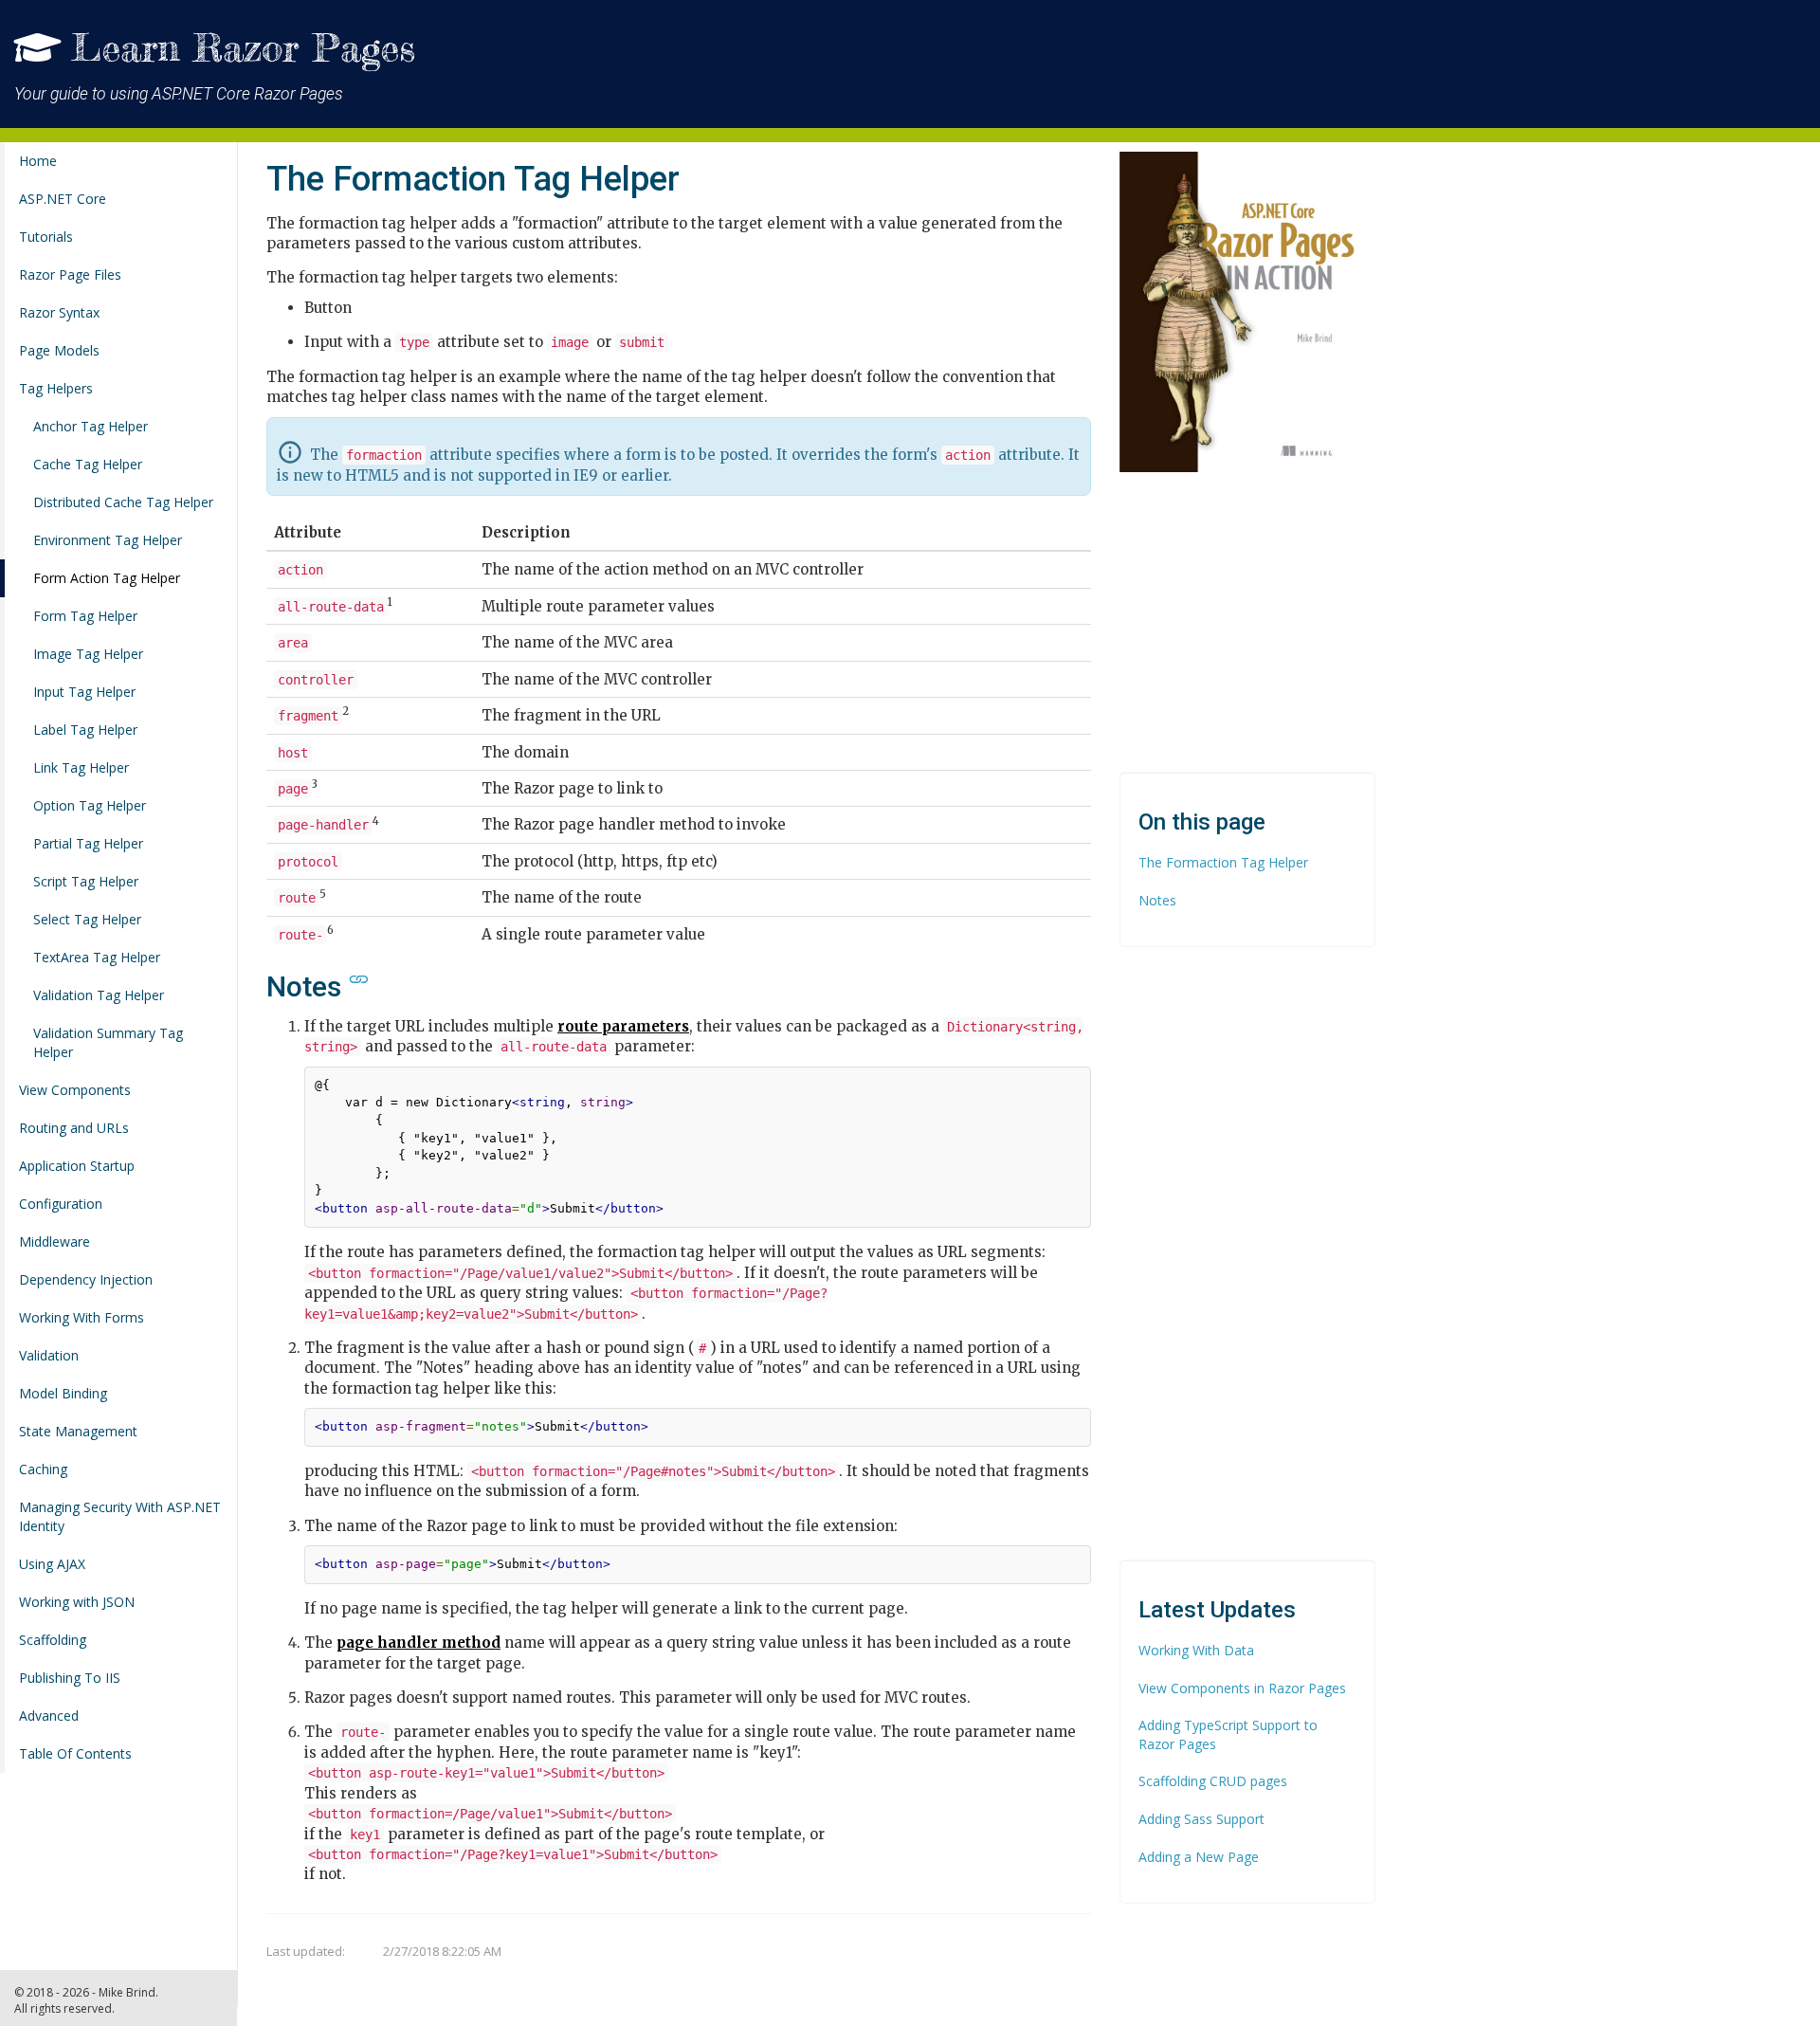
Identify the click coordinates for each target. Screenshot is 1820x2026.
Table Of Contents (75, 1753)
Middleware (55, 1241)
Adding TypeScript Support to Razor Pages (1228, 1734)
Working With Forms (82, 1317)
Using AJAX (52, 1564)
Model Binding (63, 1393)
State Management (78, 1431)
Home (38, 161)
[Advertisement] (1058, 57)
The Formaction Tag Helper (1223, 862)
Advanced (49, 1716)
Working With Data (1196, 1650)
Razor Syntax (59, 312)
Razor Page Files (70, 274)
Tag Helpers (56, 388)
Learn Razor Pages (243, 48)
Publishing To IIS (70, 1678)
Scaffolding (53, 1640)
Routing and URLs (74, 1128)
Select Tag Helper (87, 919)
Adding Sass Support (1201, 1819)
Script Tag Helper (86, 881)
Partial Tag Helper (88, 843)
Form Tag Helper (85, 616)
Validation (49, 1355)
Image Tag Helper (88, 654)
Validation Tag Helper (99, 995)
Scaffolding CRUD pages (1213, 1781)
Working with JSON (77, 1602)
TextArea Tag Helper (97, 957)
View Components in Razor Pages (1242, 1688)
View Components (75, 1090)
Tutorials (46, 237)
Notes (1157, 900)
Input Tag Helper (84, 692)
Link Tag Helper (81, 767)
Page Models (59, 350)
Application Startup (77, 1166)
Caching (43, 1469)
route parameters (623, 1026)
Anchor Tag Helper (91, 426)
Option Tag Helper (90, 805)
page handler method (419, 1643)
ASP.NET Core (63, 199)
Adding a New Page (1199, 1857)
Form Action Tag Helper (107, 578)
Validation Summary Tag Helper (108, 1042)
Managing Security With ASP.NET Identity (120, 1516)
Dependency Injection (86, 1279)
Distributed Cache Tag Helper (123, 502)
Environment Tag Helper (108, 540)
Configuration (61, 1204)
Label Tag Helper (85, 730)
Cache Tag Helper (88, 464)
